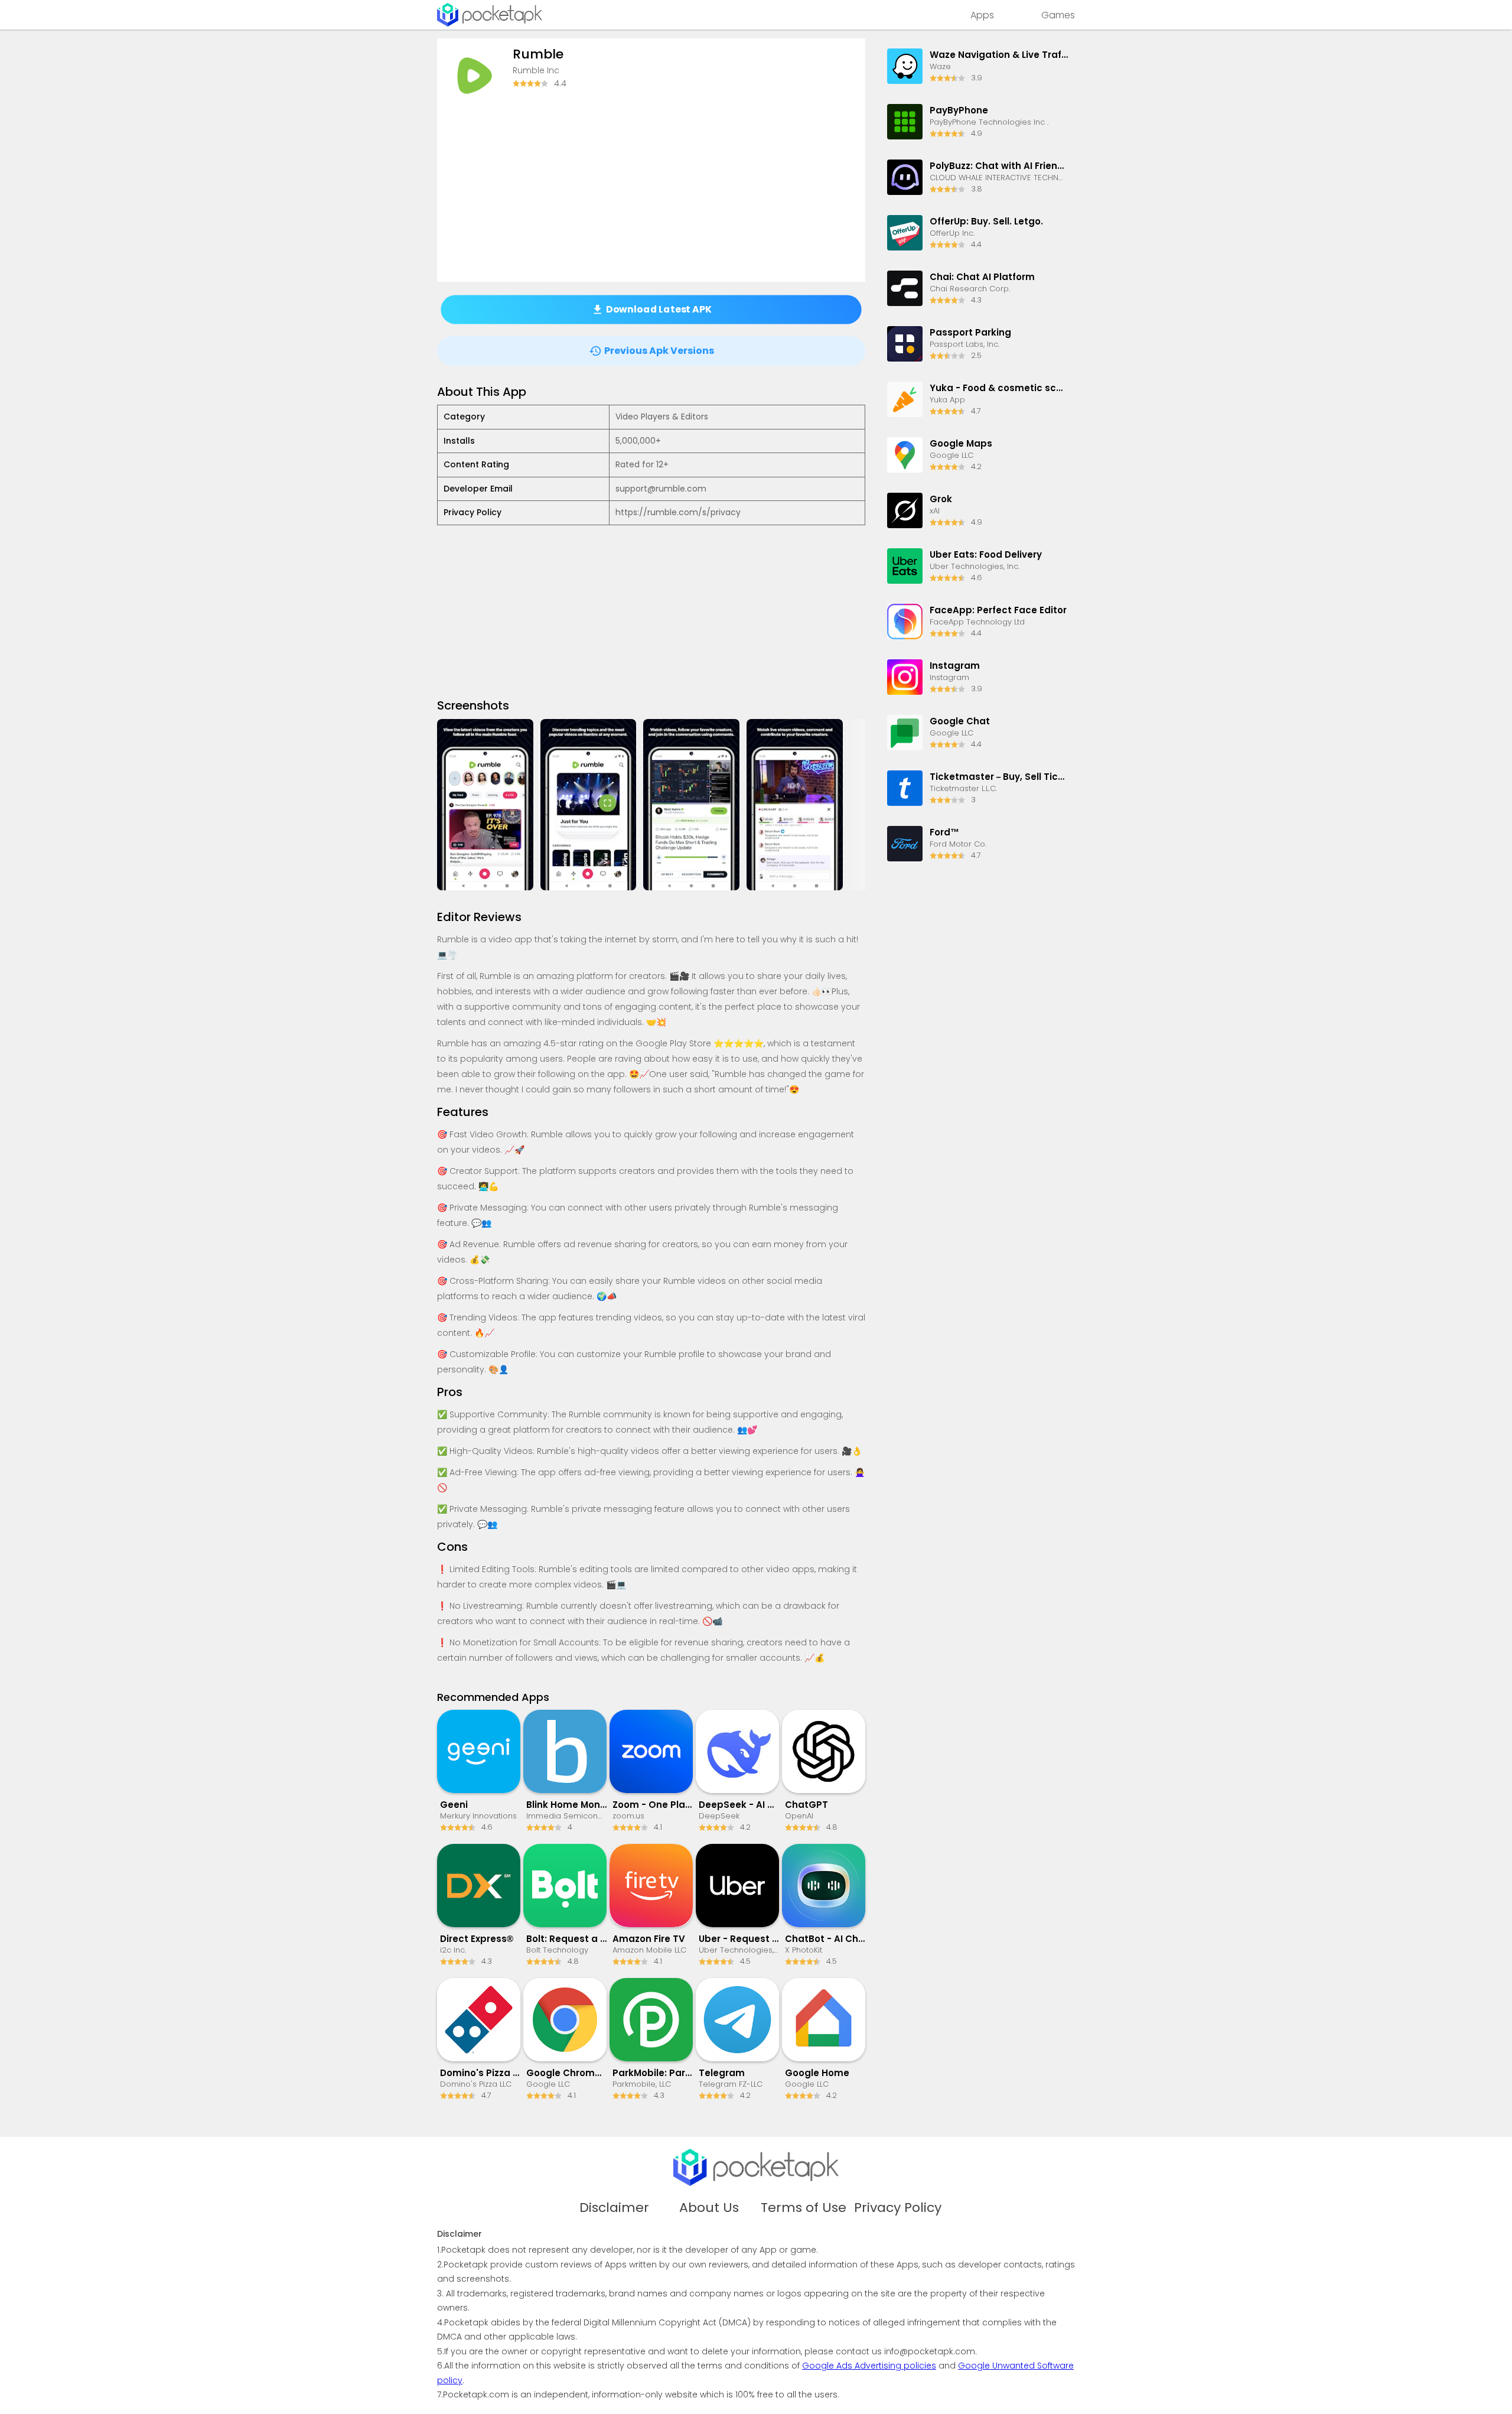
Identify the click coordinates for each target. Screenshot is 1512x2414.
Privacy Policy (898, 2208)
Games (1058, 15)
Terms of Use (804, 2208)
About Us (709, 2208)
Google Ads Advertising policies (869, 2366)
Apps (982, 15)
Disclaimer (614, 2208)
